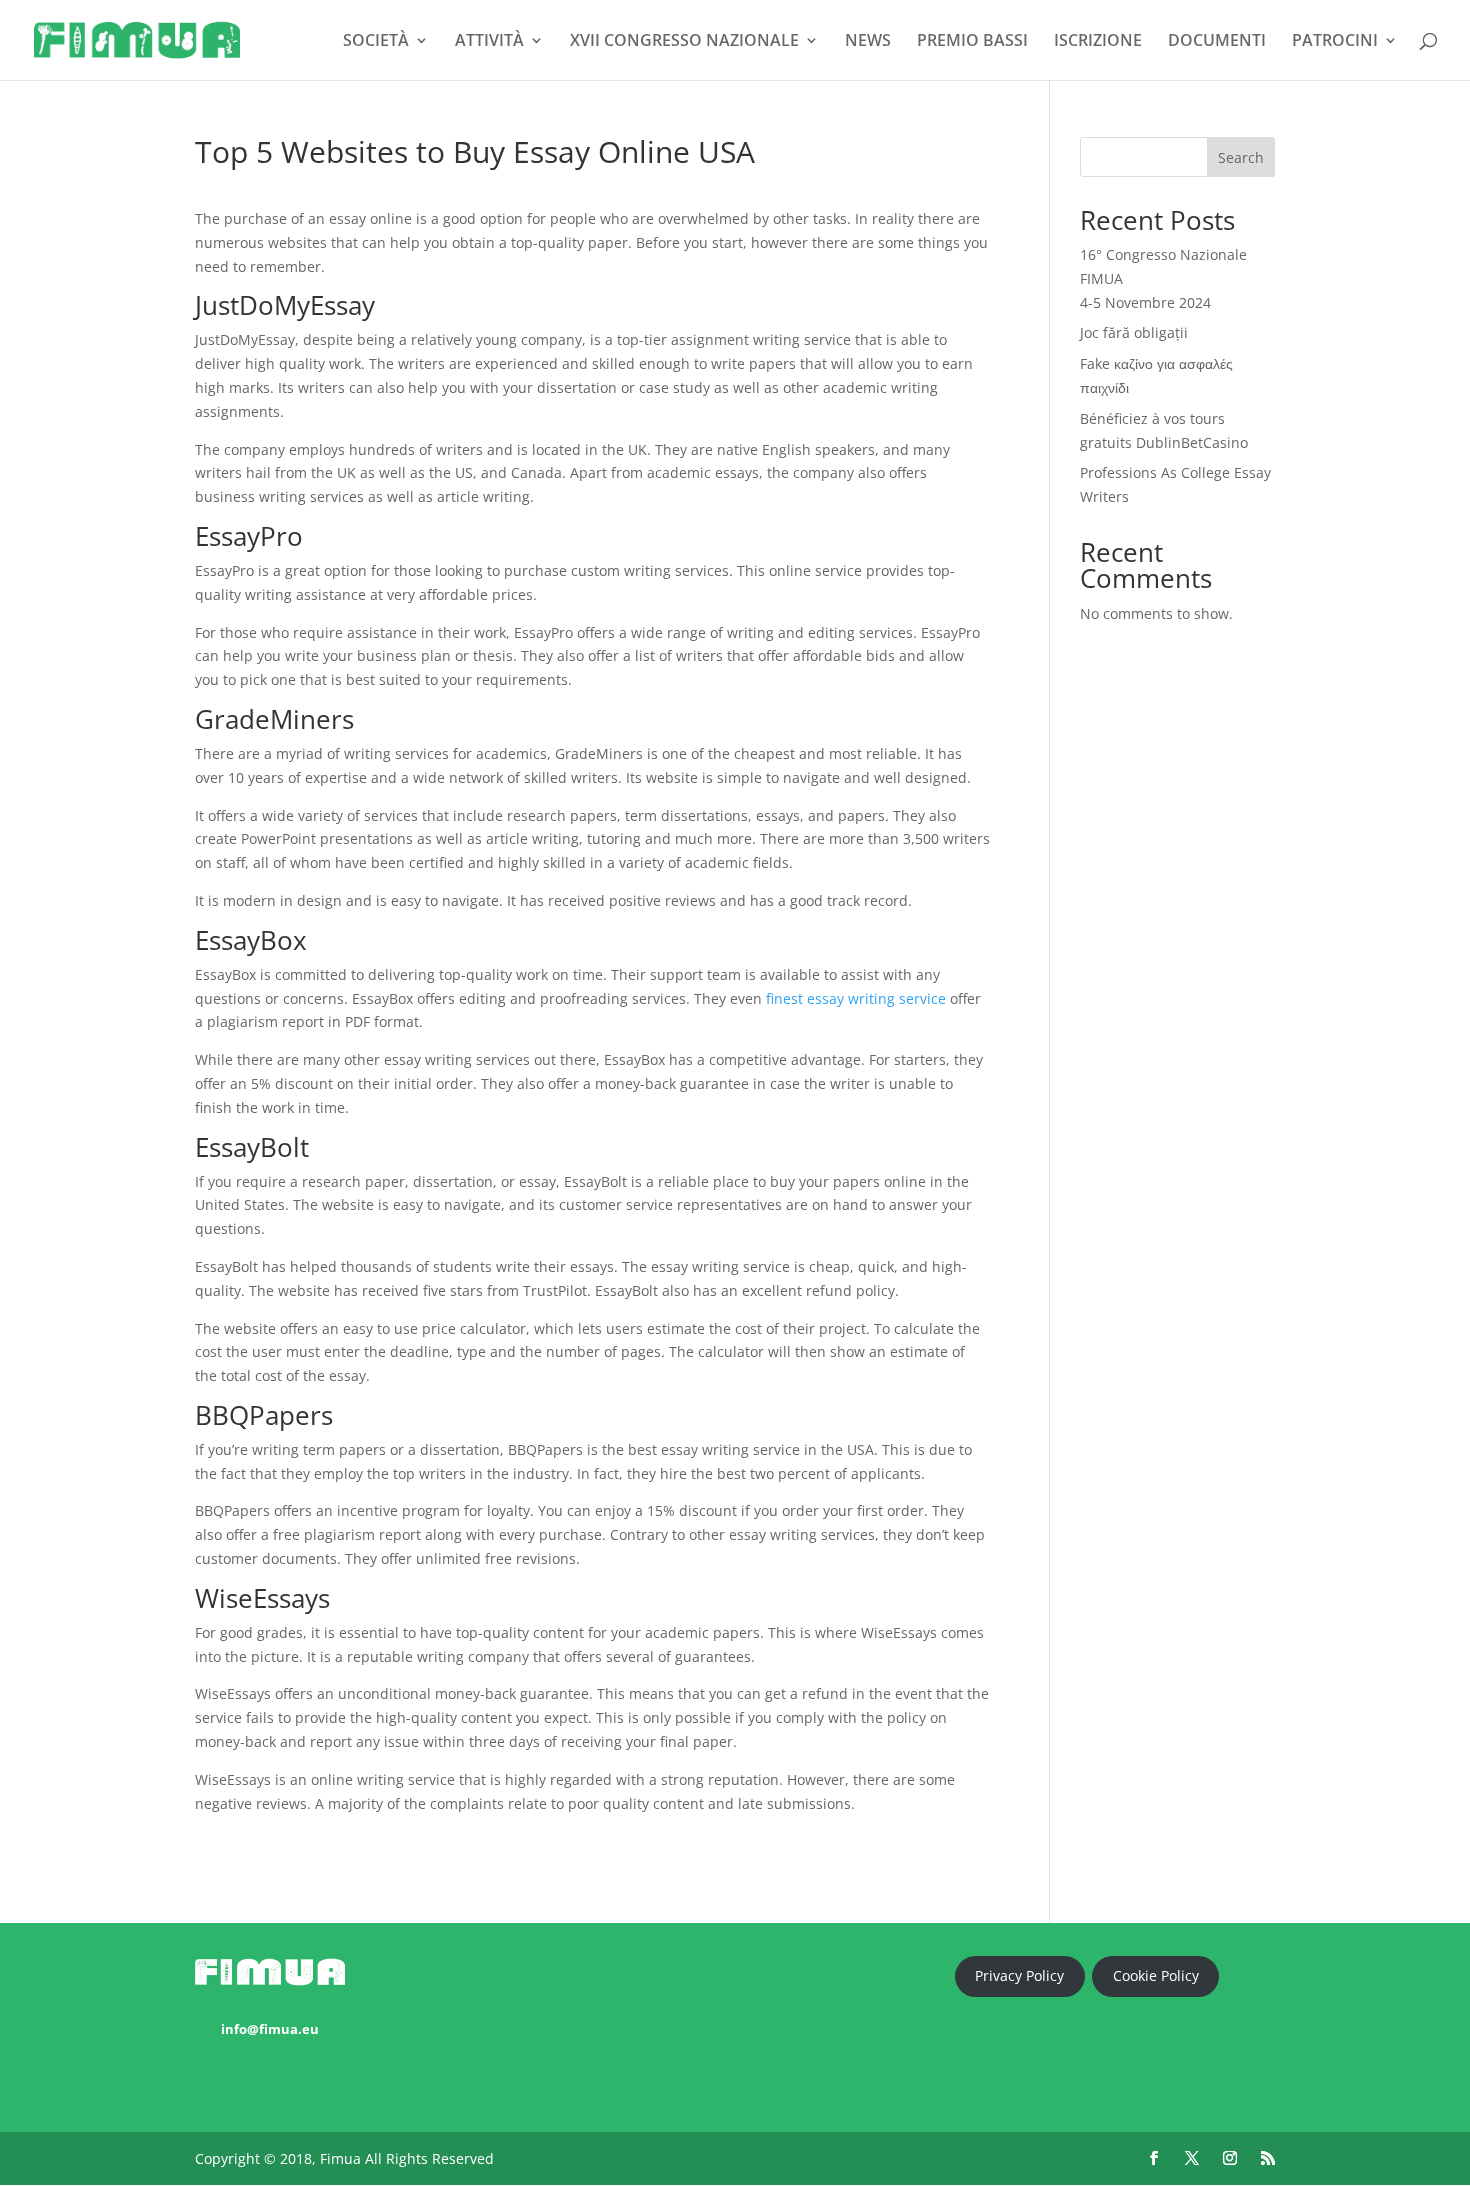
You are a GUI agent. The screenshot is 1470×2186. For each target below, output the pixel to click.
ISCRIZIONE (1098, 42)
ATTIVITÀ (489, 42)
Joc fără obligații (1134, 332)
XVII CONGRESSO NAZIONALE (684, 42)
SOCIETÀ (376, 42)
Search (1241, 157)
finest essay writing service (856, 998)
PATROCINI (1335, 42)
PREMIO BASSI (972, 42)
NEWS (868, 42)
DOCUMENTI (1217, 42)
